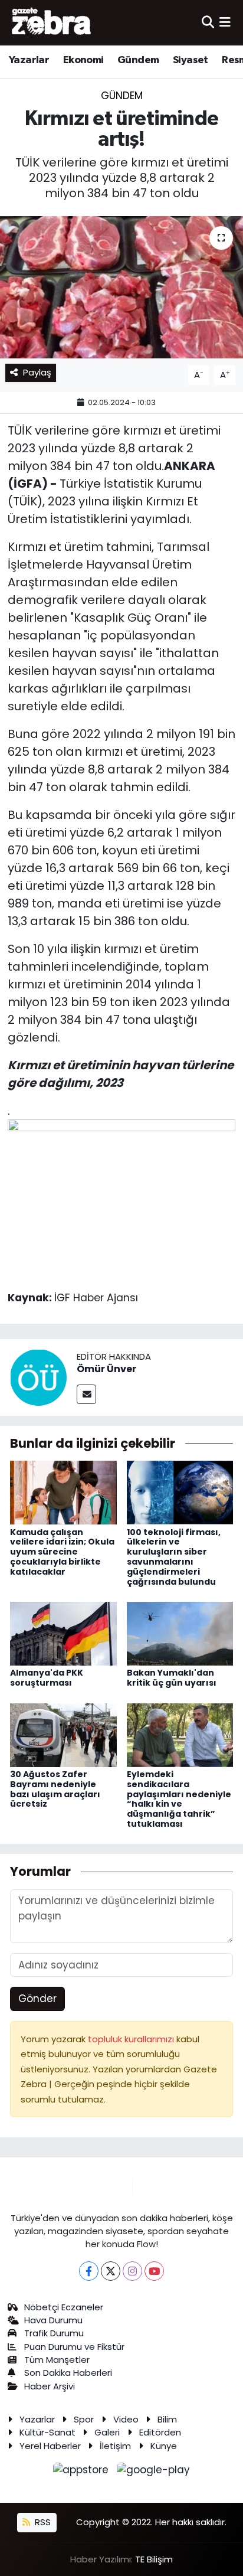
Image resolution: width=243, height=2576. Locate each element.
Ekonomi (83, 60)
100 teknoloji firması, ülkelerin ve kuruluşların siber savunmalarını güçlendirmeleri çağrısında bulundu (174, 1557)
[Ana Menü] (225, 22)
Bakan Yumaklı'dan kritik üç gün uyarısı (172, 1678)
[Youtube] (154, 2271)
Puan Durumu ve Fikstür (74, 2347)
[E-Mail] (86, 1394)
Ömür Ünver (106, 1369)
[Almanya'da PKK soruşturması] (63, 1633)
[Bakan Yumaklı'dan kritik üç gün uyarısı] (180, 1633)
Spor (84, 2419)
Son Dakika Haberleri (68, 2373)
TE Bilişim (154, 2559)
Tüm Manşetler (57, 2360)
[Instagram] (132, 2271)
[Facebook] (89, 2271)
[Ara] (208, 22)
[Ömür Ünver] (38, 1376)
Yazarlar (29, 60)
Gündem (138, 60)
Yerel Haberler (50, 2446)
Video (126, 2419)
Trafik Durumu (54, 2333)
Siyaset (191, 60)
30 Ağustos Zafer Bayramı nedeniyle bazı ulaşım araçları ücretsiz (55, 1789)
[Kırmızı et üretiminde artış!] (121, 287)
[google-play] (154, 2472)
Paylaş (37, 372)
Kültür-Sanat (47, 2432)
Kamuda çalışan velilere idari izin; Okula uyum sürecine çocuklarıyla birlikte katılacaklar (62, 1552)
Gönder (37, 1999)
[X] (111, 2271)
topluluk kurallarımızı (132, 2039)
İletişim (115, 2446)
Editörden (160, 2432)
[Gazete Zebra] (52, 22)
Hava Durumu (53, 2320)
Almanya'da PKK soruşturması (47, 1678)
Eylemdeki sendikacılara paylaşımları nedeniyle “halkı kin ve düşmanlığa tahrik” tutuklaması (179, 1799)
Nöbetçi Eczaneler (64, 2307)
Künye (164, 2446)
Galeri (107, 2432)
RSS (42, 2522)
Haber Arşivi (50, 2386)
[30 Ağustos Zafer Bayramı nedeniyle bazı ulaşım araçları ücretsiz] (63, 1734)
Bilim (167, 2419)
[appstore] (83, 2472)
